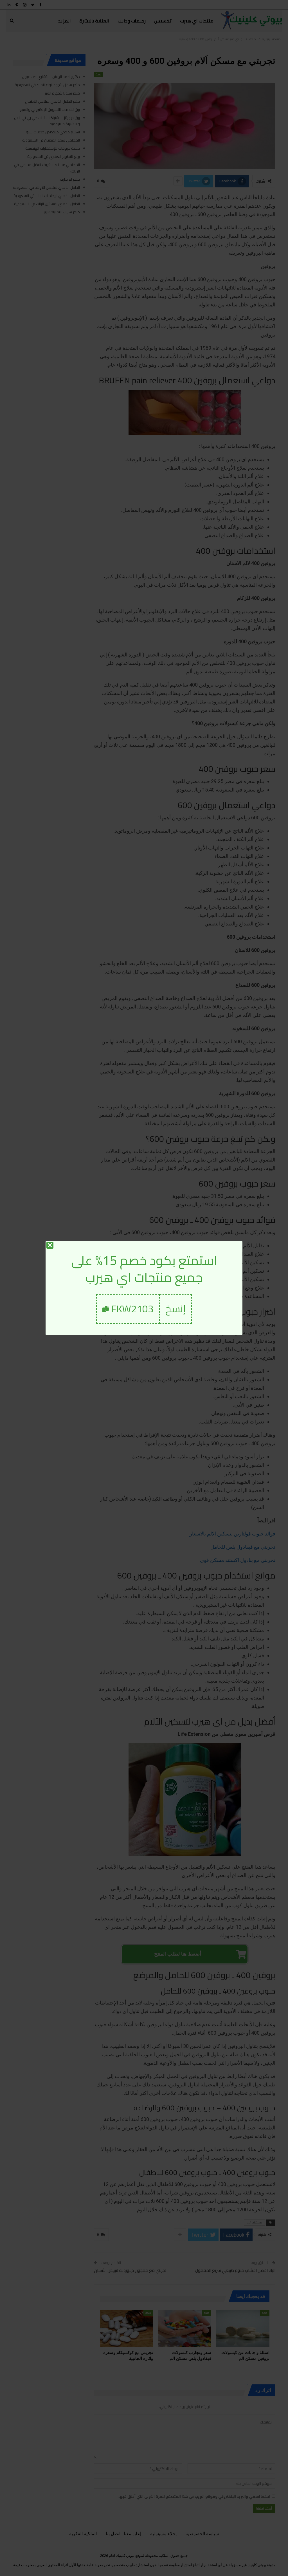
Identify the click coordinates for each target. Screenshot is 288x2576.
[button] (176, 1309)
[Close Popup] (50, 1245)
